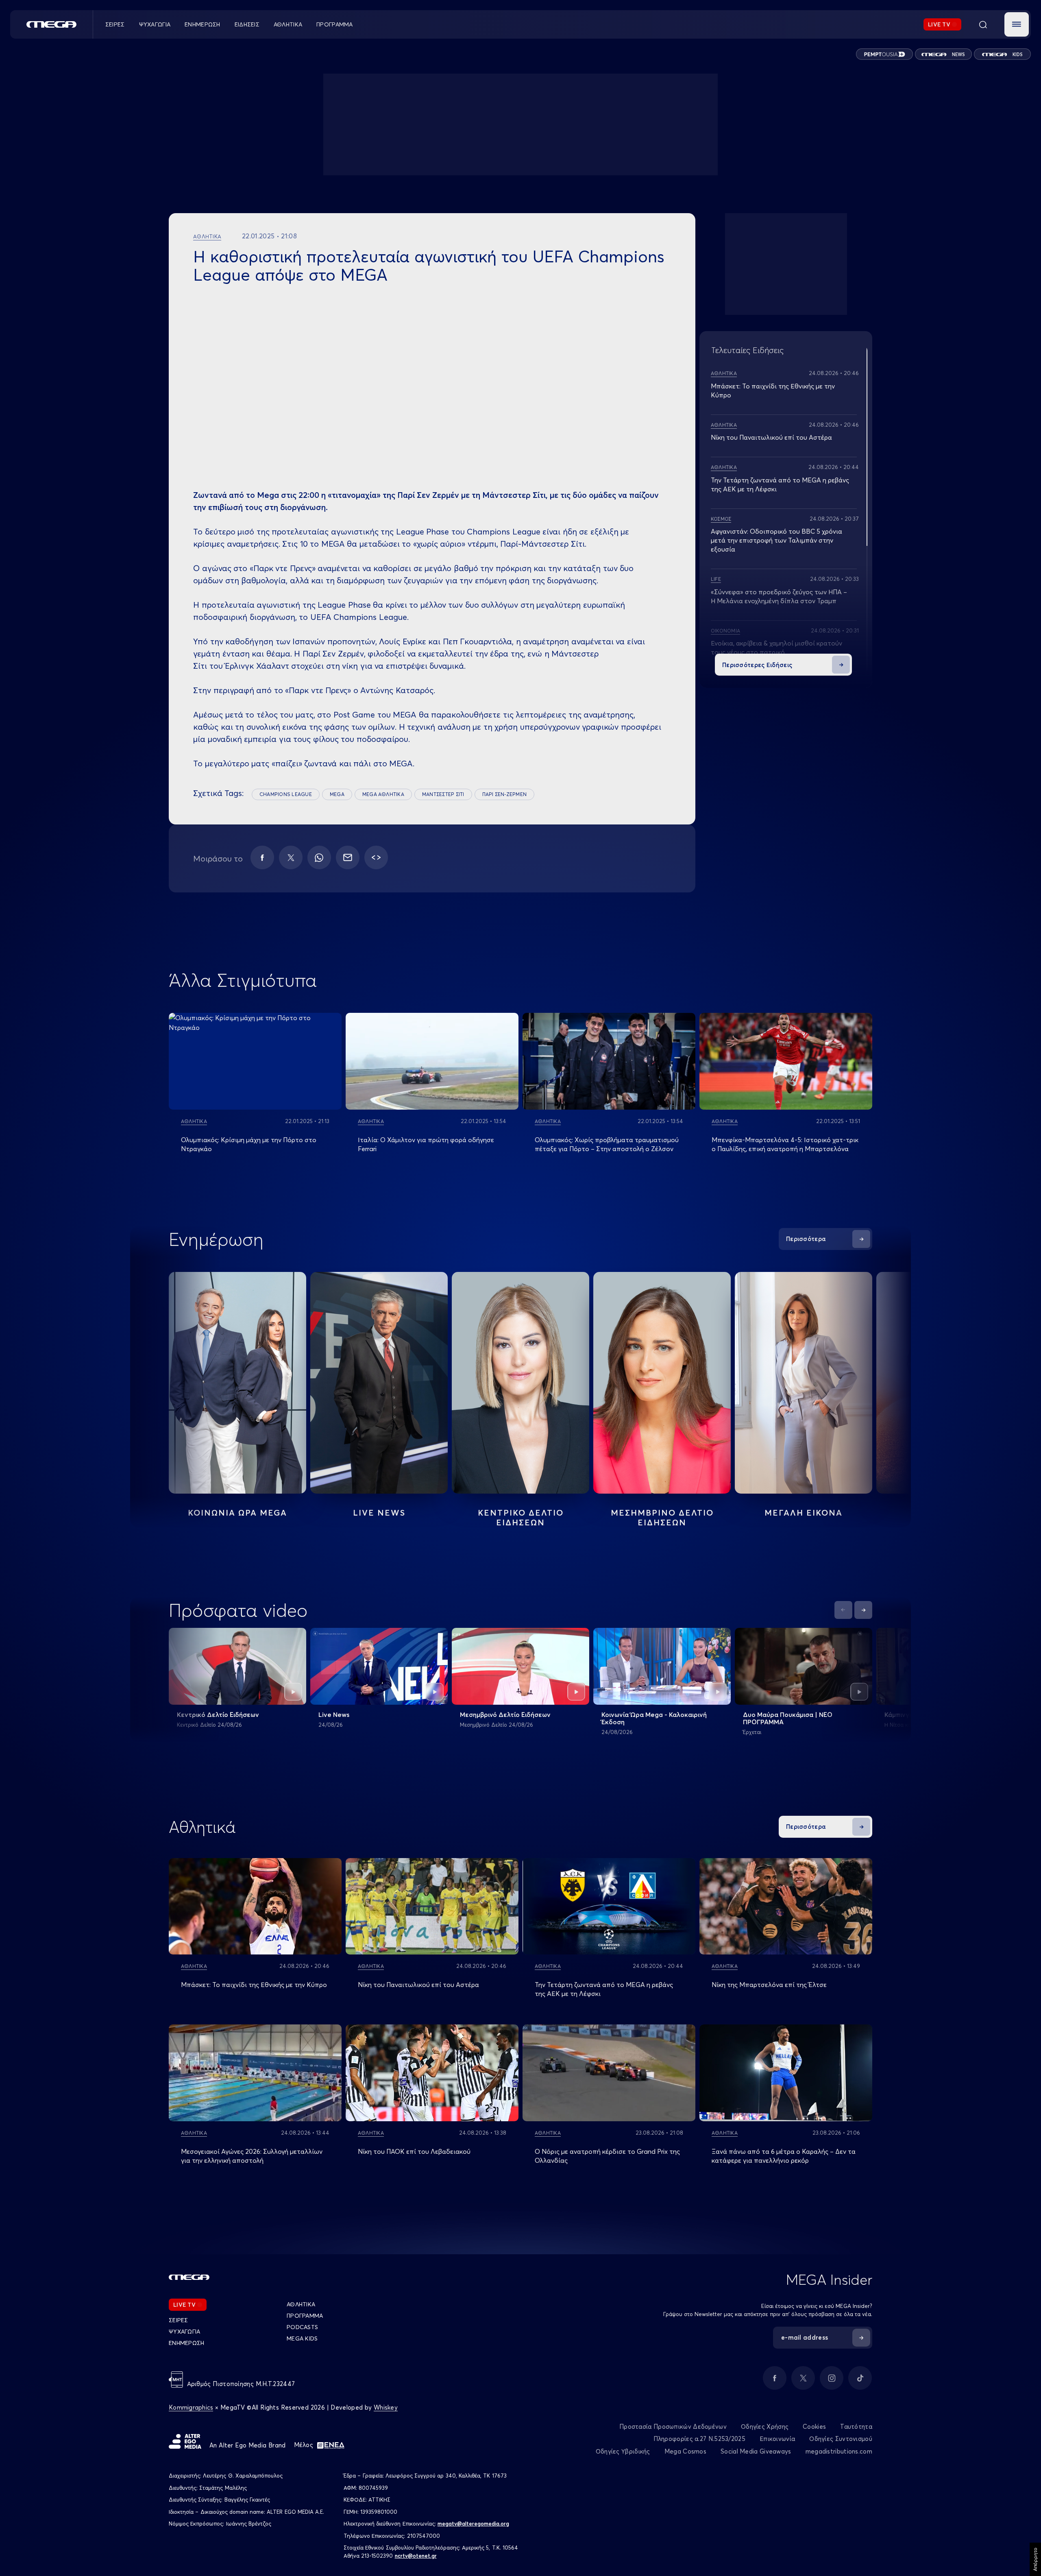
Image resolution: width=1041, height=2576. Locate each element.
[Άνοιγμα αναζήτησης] (983, 24)
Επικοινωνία (777, 2439)
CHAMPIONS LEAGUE (286, 794)
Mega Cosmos (685, 2451)
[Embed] (376, 857)
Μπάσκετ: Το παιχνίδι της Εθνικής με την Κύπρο (254, 1985)
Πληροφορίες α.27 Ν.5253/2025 (699, 2439)
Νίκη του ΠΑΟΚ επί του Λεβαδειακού (414, 2151)
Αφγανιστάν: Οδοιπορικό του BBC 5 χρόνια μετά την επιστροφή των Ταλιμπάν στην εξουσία (776, 540)
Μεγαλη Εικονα (804, 1513)
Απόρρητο (1035, 2559)
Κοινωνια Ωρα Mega (237, 1513)
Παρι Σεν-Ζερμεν (505, 794)
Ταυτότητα (856, 2427)
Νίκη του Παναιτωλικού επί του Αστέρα (771, 437)
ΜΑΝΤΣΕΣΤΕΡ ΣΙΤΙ (443, 794)
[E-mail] (348, 857)
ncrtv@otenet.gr (416, 2556)
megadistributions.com (839, 2451)
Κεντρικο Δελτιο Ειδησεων (521, 1517)
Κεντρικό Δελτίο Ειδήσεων (218, 1714)
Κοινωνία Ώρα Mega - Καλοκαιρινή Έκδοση (654, 1718)
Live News (379, 1513)
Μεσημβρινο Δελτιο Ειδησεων (662, 1517)
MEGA (337, 794)
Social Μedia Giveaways (756, 2451)
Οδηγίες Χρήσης (765, 2427)
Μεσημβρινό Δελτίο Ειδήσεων (505, 1714)
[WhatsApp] (319, 857)
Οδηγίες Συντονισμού (841, 2439)
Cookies (814, 2427)
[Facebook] (262, 857)
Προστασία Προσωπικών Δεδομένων (673, 2427)
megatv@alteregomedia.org (473, 2524)
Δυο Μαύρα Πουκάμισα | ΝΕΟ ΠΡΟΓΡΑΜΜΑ (788, 1718)
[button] (1017, 24)
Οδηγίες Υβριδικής (623, 2451)
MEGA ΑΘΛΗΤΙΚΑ (383, 794)
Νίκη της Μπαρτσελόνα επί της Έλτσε (769, 1985)
